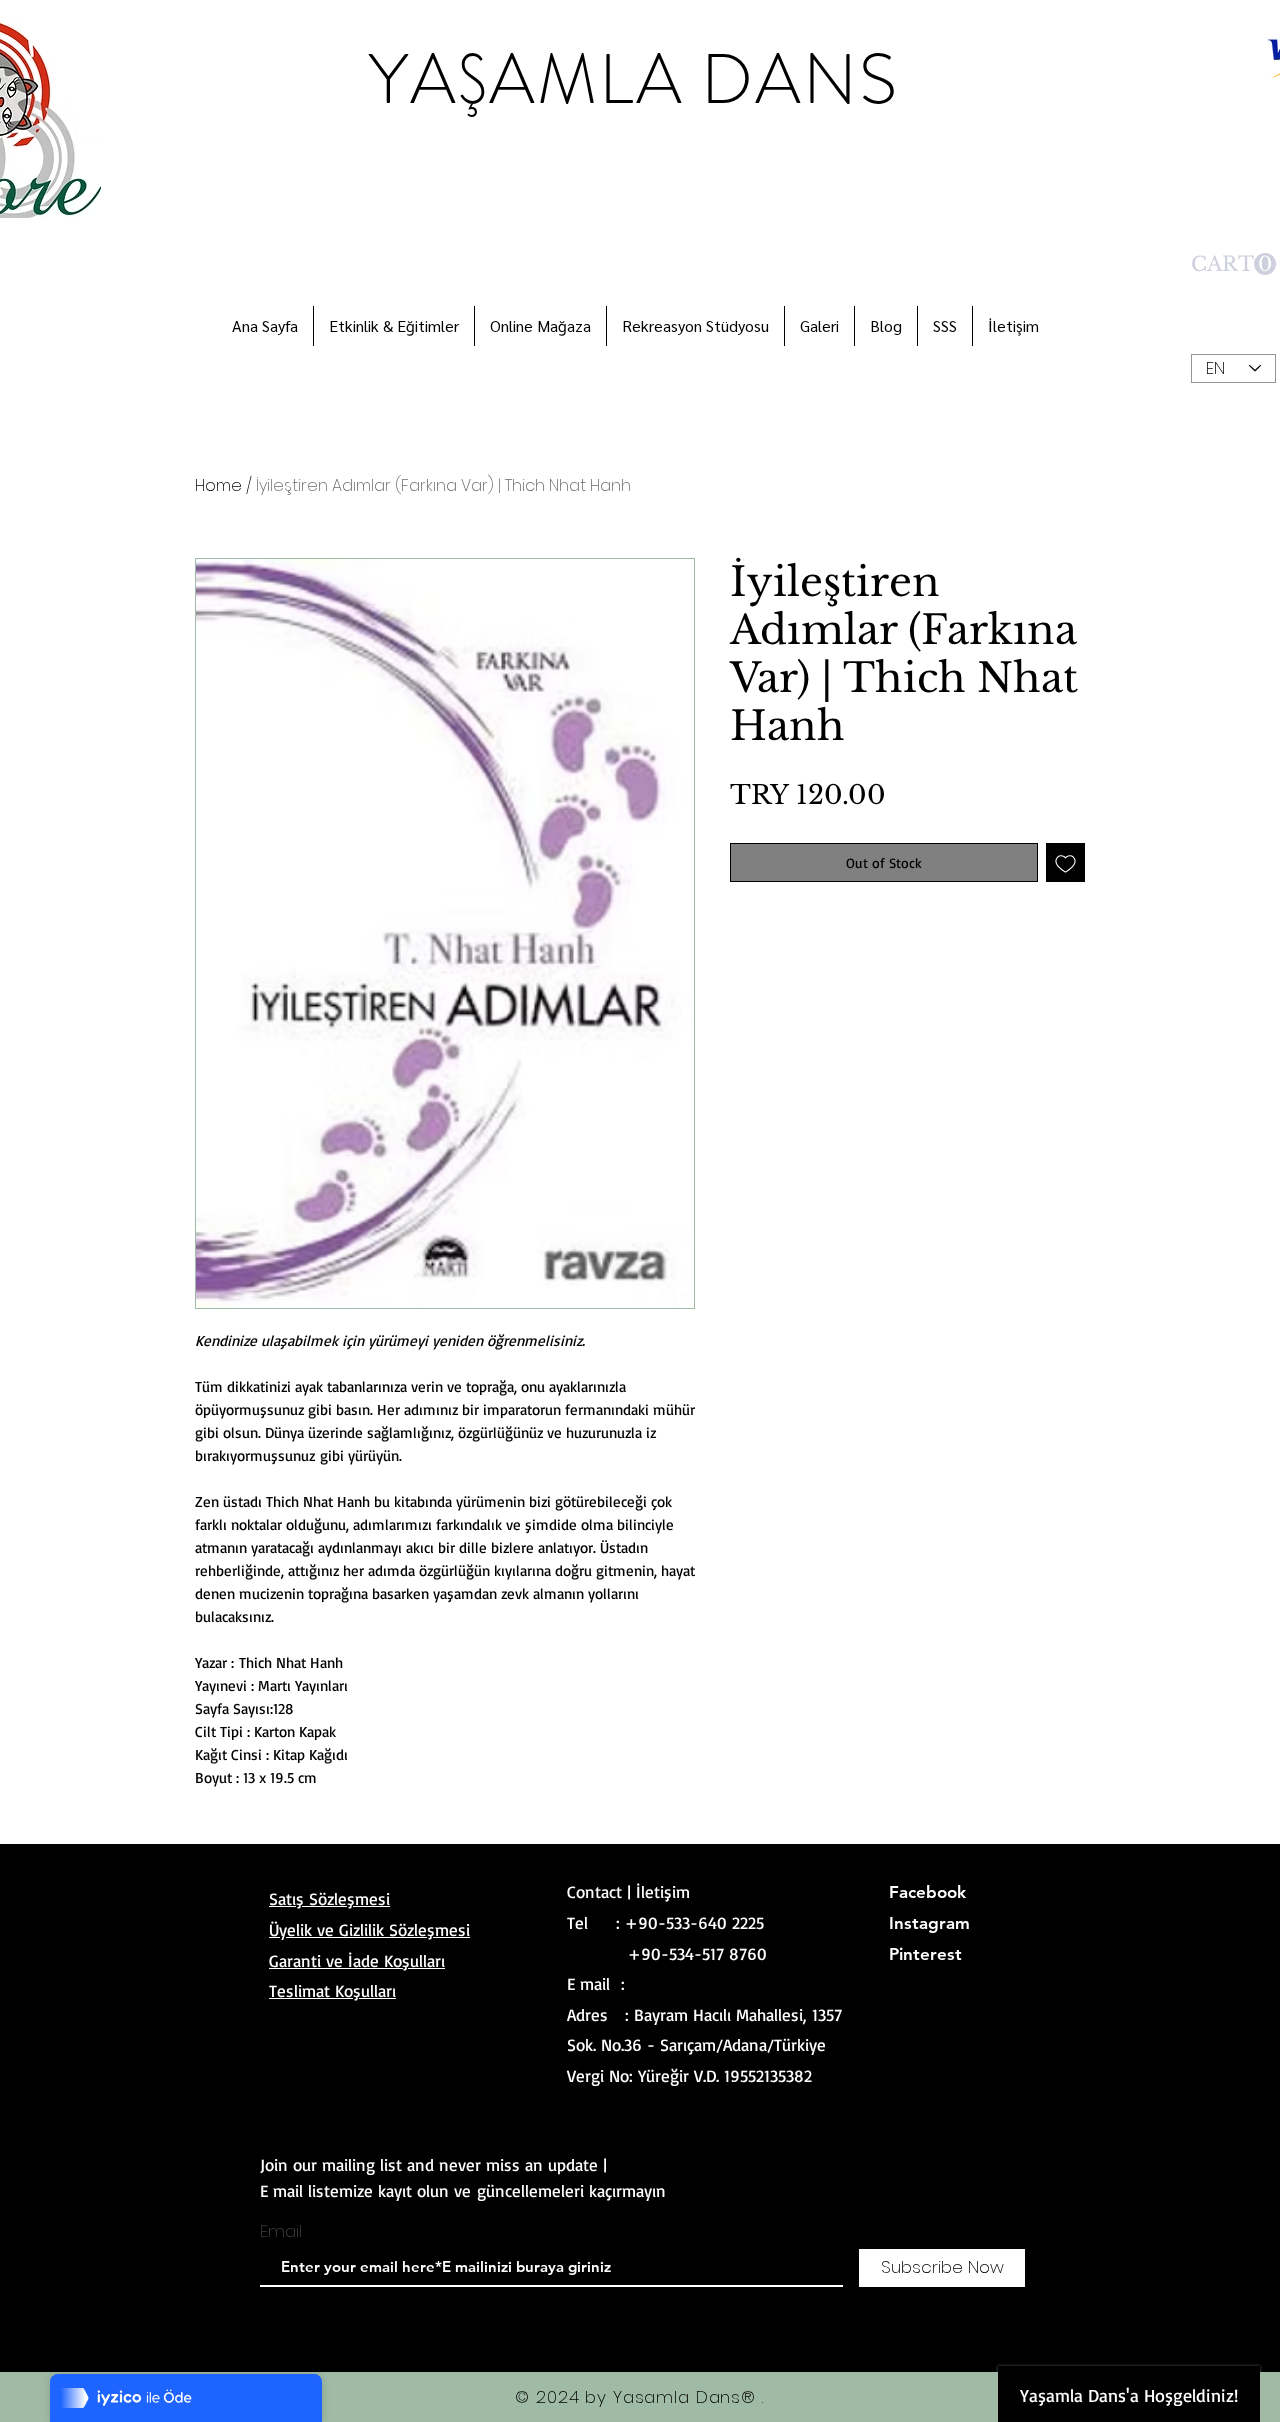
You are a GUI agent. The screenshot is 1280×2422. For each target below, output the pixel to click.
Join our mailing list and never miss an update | (433, 2164)
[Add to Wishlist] (1065, 862)
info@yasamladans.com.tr (722, 1983)
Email (281, 2231)
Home (218, 485)
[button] (1233, 264)
